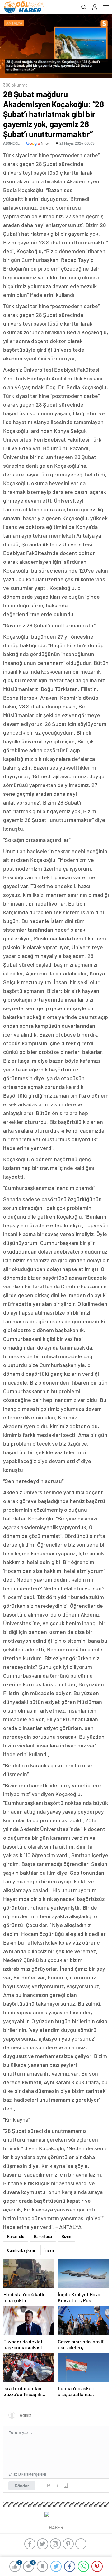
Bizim (66, 2236)
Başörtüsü (43, 2236)
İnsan (49, 2250)
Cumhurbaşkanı (21, 2250)
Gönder (22, 2486)
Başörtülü (16, 2236)
